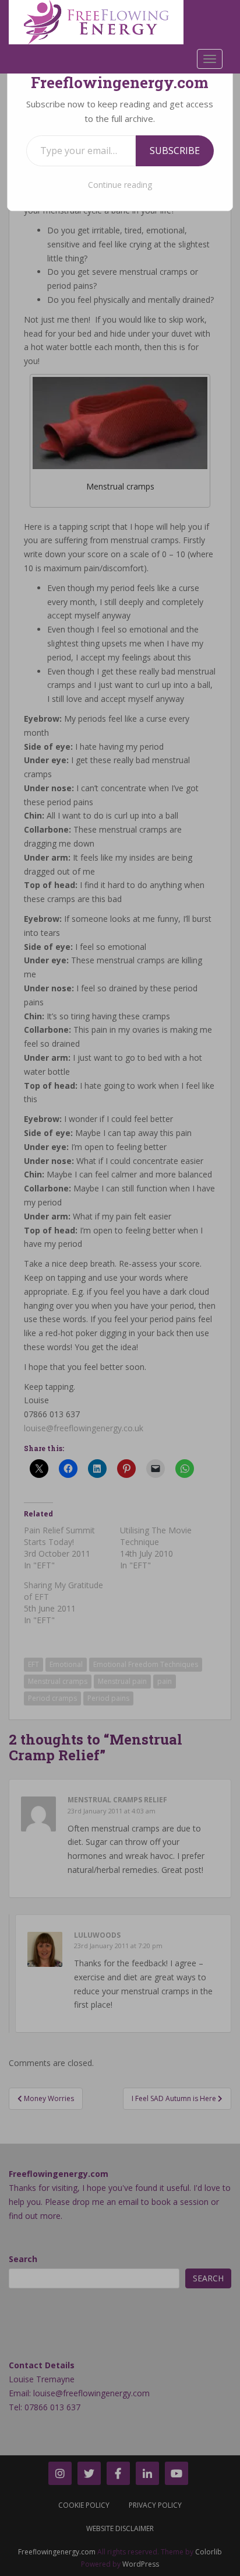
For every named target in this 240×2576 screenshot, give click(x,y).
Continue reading (120, 185)
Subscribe (175, 151)
